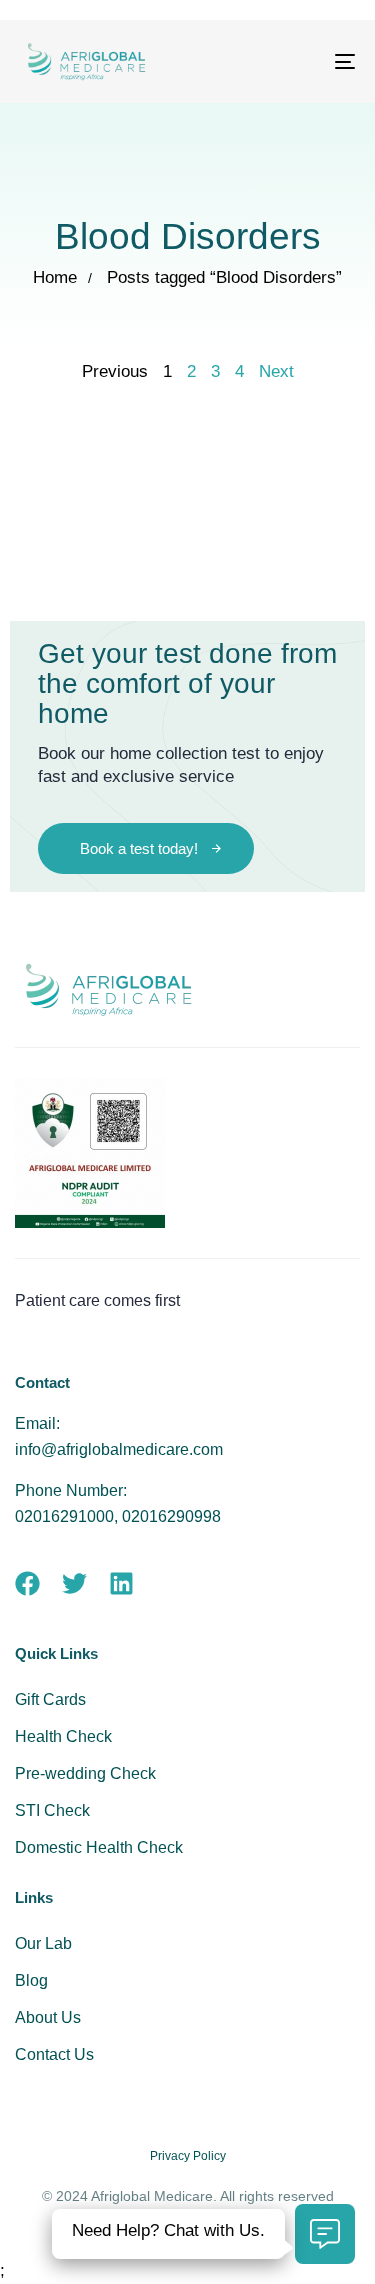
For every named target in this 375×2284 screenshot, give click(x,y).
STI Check (52, 1810)
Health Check (63, 1736)
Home (55, 277)
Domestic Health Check (99, 1847)
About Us (48, 2017)
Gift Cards (50, 1699)
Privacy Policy (188, 2156)
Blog (31, 1980)
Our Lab (43, 1943)
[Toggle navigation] (299, 61)
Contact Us (54, 2054)
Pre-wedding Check (85, 1773)
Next (276, 371)
